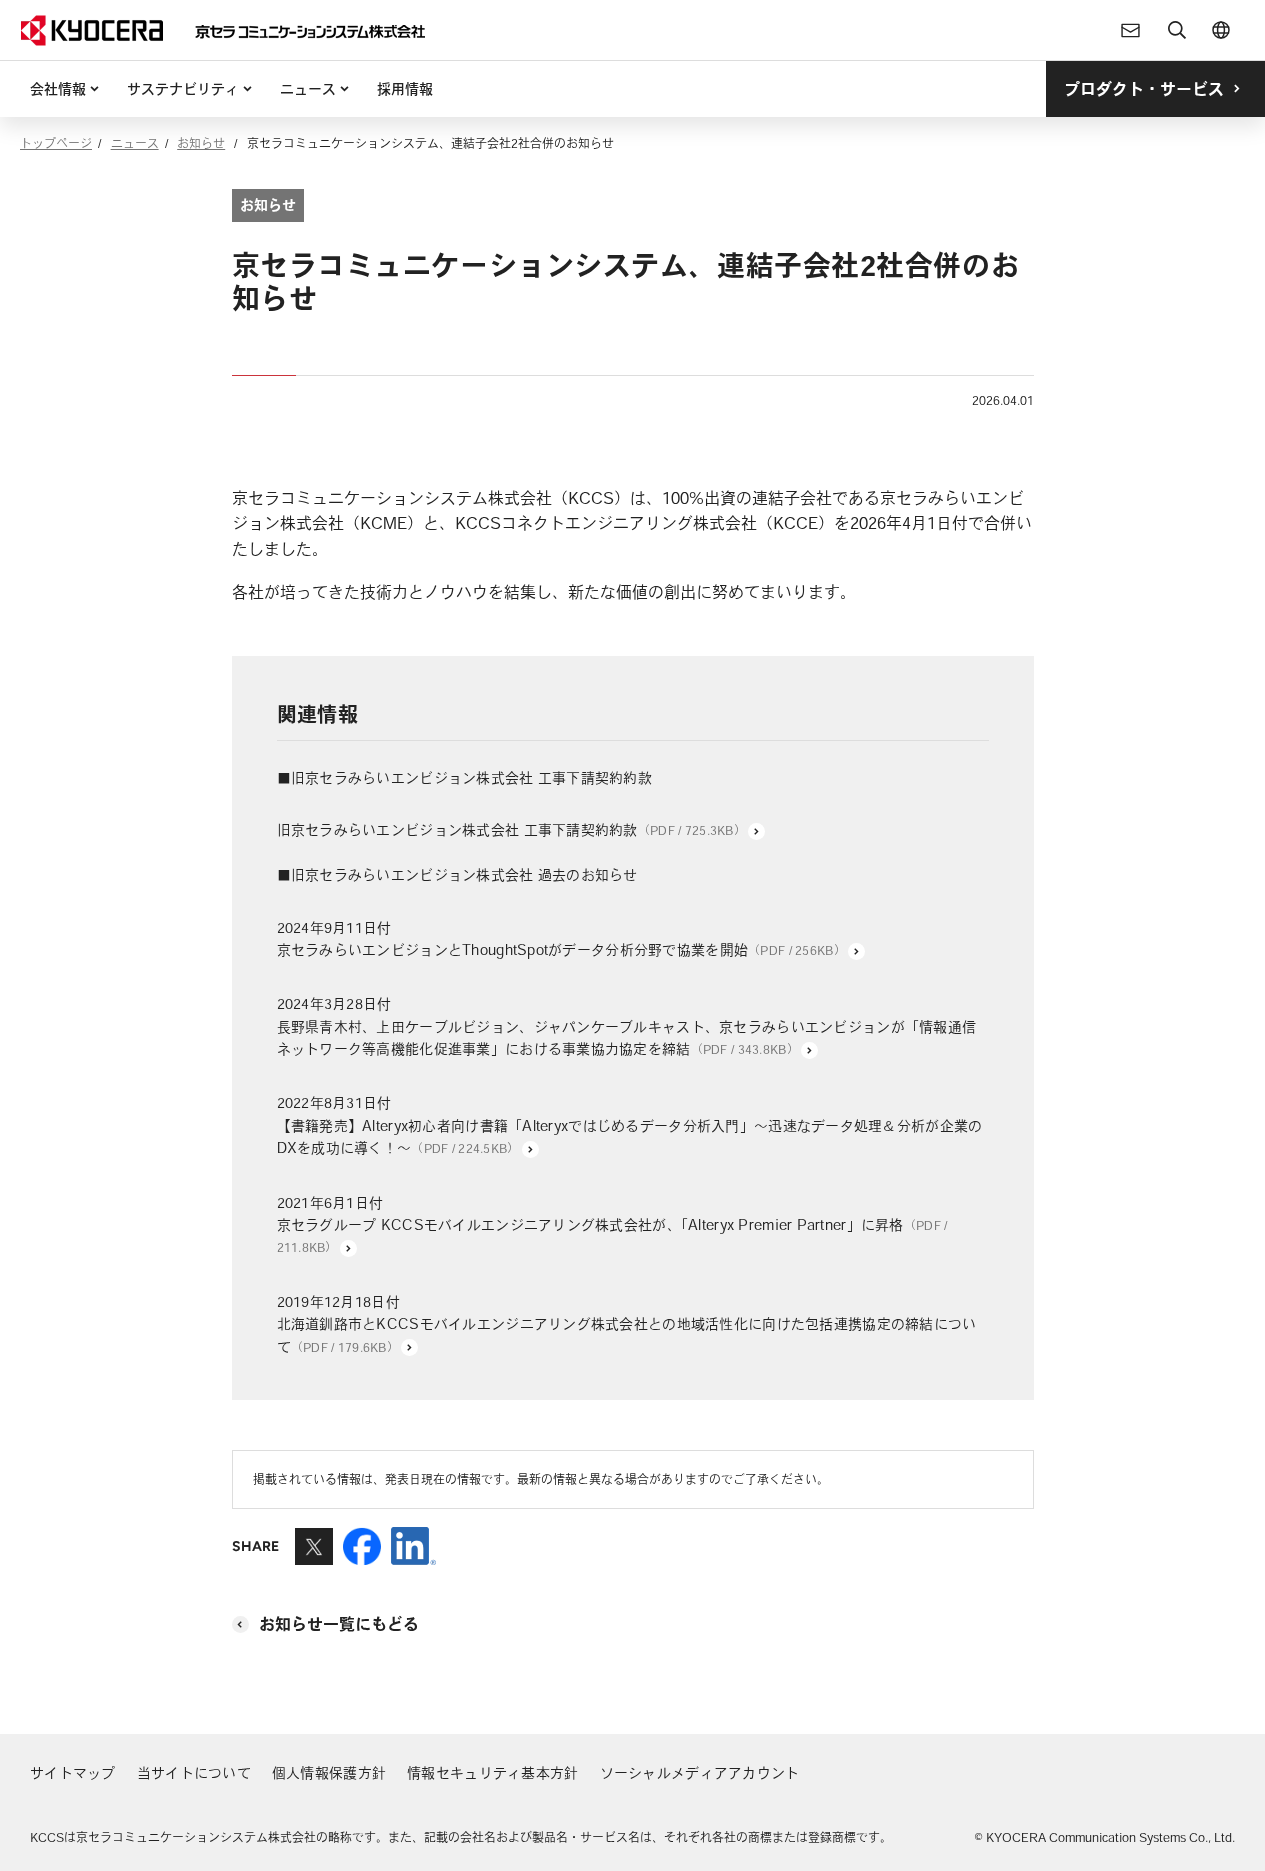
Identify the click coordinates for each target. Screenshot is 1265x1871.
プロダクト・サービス (1144, 89)
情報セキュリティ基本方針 (492, 1773)
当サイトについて (194, 1773)
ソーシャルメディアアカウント (700, 1773)
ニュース (308, 89)
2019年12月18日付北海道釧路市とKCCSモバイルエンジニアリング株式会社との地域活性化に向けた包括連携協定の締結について (627, 1324)
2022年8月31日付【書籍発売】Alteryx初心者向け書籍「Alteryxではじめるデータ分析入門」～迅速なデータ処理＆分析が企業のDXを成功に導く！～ (630, 1125)
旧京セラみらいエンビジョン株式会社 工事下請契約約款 (511, 830)
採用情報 (405, 89)
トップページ (56, 143)
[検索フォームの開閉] (1177, 30)
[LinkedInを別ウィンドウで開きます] (413, 1556)
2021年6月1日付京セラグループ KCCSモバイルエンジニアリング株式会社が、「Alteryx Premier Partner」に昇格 (612, 1225)
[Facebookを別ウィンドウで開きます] (362, 1556)
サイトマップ (73, 1773)
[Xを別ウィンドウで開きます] (314, 1556)
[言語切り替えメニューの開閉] (1221, 30)
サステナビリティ (183, 89)
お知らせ (201, 143)
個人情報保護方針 (329, 1773)
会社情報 (58, 89)
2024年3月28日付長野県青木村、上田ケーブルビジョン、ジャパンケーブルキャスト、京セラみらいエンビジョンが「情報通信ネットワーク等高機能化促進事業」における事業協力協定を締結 (627, 1026)
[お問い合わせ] (1131, 30)
